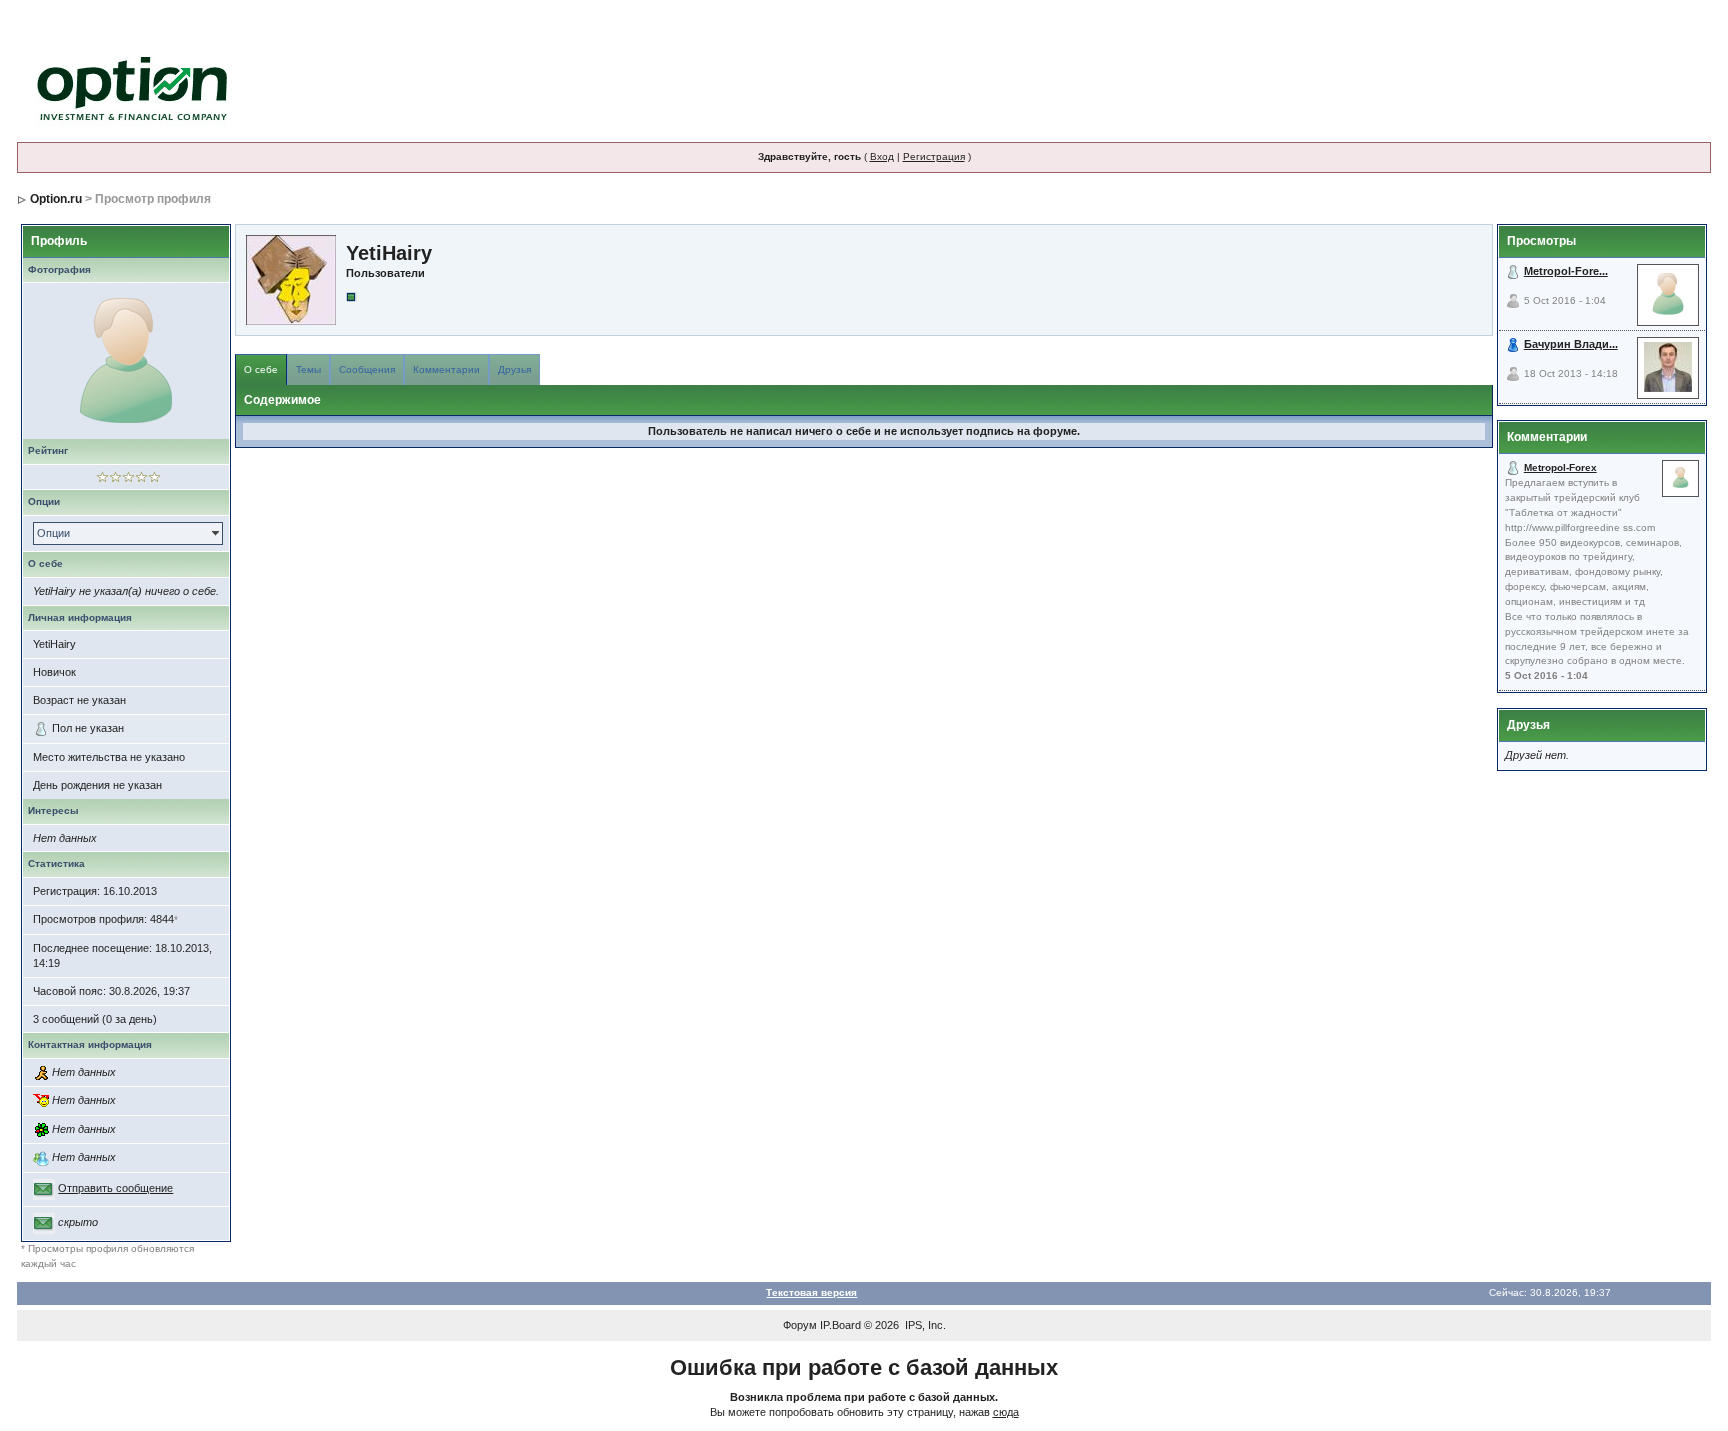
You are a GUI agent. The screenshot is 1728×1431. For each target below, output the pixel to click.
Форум (800, 1325)
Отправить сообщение (115, 1188)
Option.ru (56, 199)
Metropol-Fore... (1566, 271)
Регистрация (934, 156)
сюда (1006, 1412)
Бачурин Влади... (1571, 344)
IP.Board (840, 1325)
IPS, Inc (924, 1325)
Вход (882, 156)
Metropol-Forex (1560, 467)
